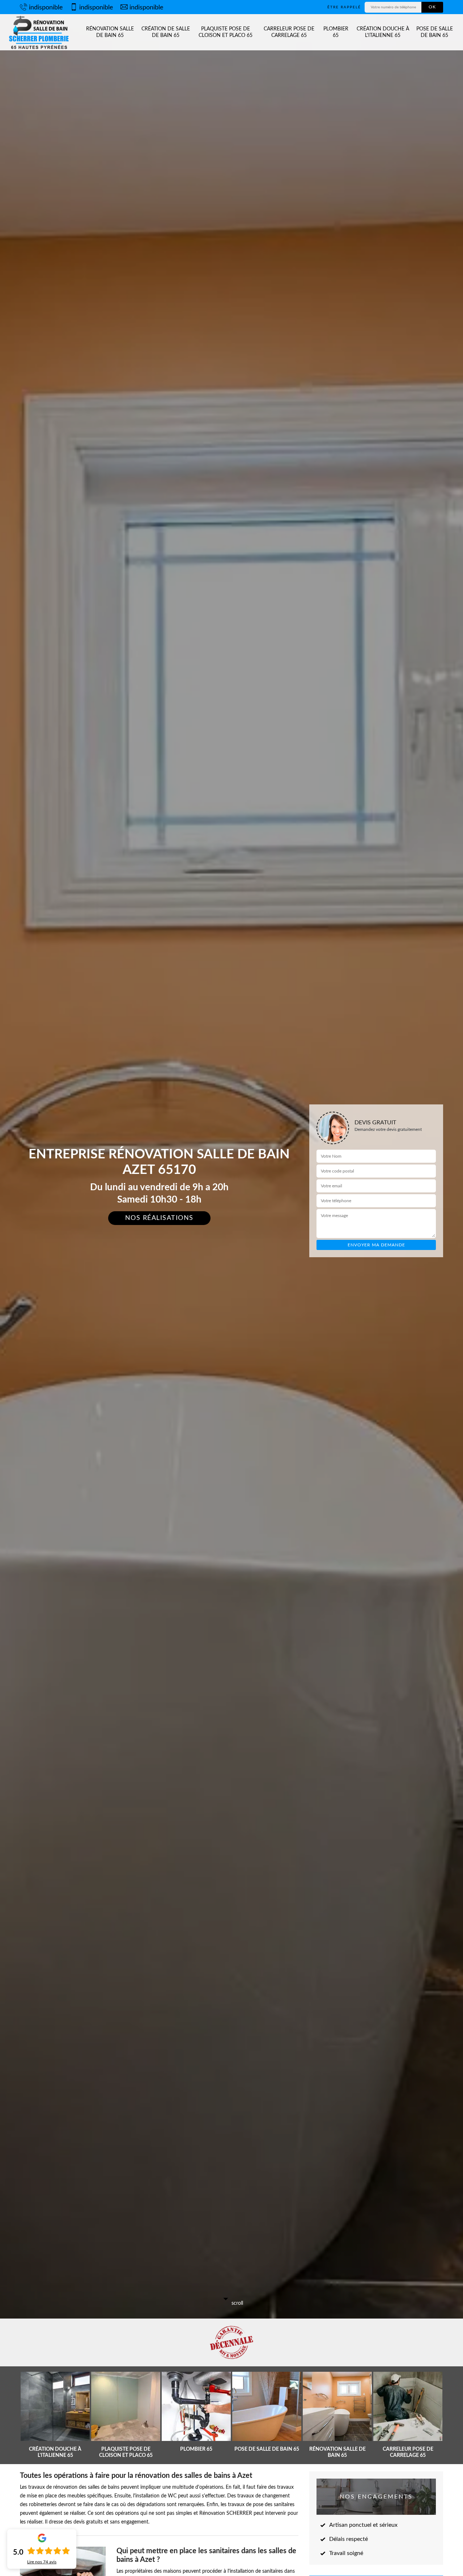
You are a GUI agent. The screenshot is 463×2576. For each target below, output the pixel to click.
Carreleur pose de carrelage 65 (289, 32)
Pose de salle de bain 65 (435, 32)
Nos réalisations (159, 1218)
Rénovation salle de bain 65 (110, 32)
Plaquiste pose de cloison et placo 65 (226, 32)
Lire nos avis (42, 2562)
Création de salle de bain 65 (166, 32)
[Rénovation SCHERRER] (40, 32)
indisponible (46, 8)
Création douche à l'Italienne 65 (383, 32)
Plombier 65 (336, 32)
